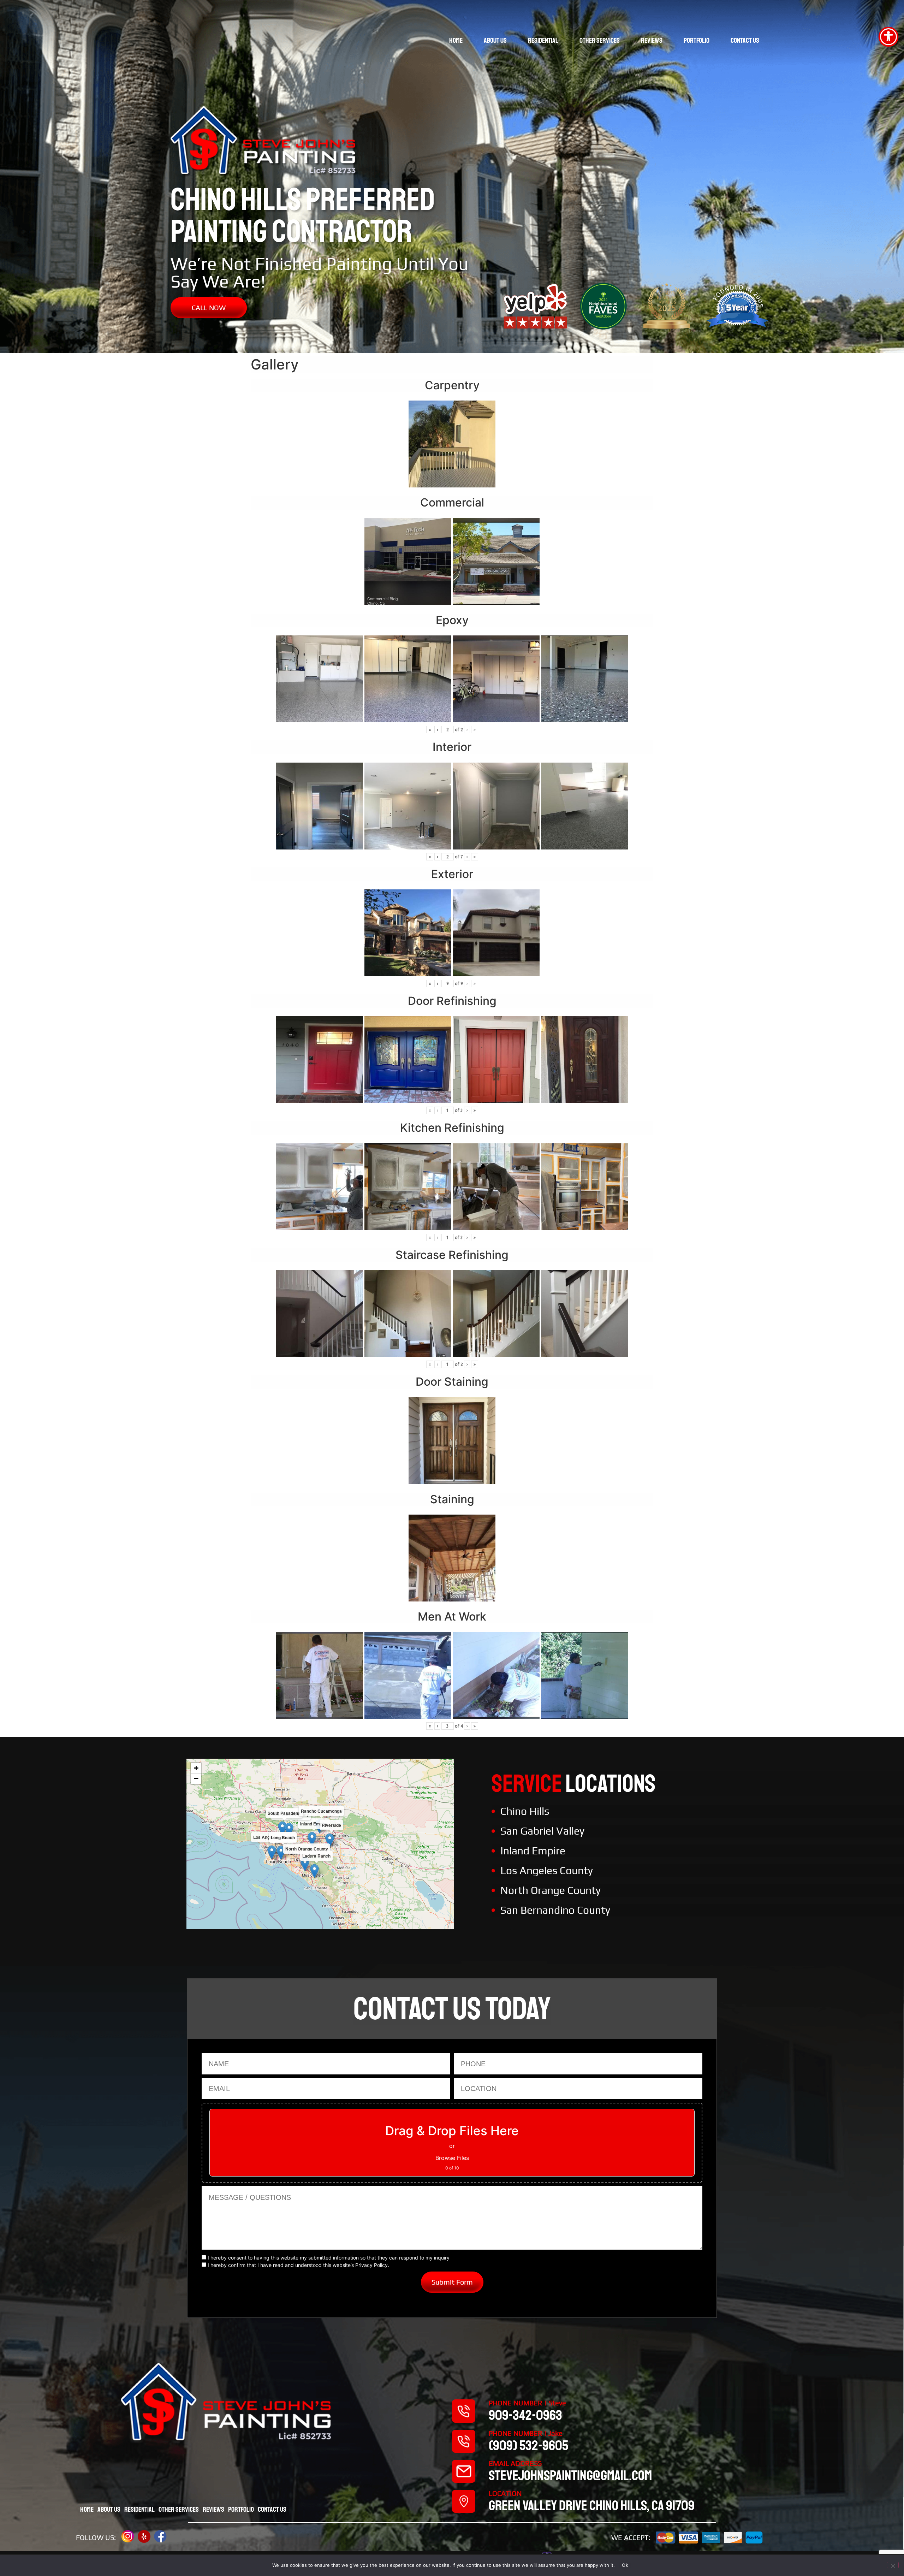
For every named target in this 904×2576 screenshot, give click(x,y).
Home (456, 40)
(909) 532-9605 (528, 2446)
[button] (312, 1839)
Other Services (600, 40)
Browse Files (452, 2158)
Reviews (652, 40)
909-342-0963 (525, 2415)
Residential (543, 40)
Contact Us (745, 40)
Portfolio (697, 40)
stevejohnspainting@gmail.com (570, 2476)
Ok (625, 2565)
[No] (893, 2565)
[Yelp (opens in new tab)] (144, 2536)
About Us (495, 40)
